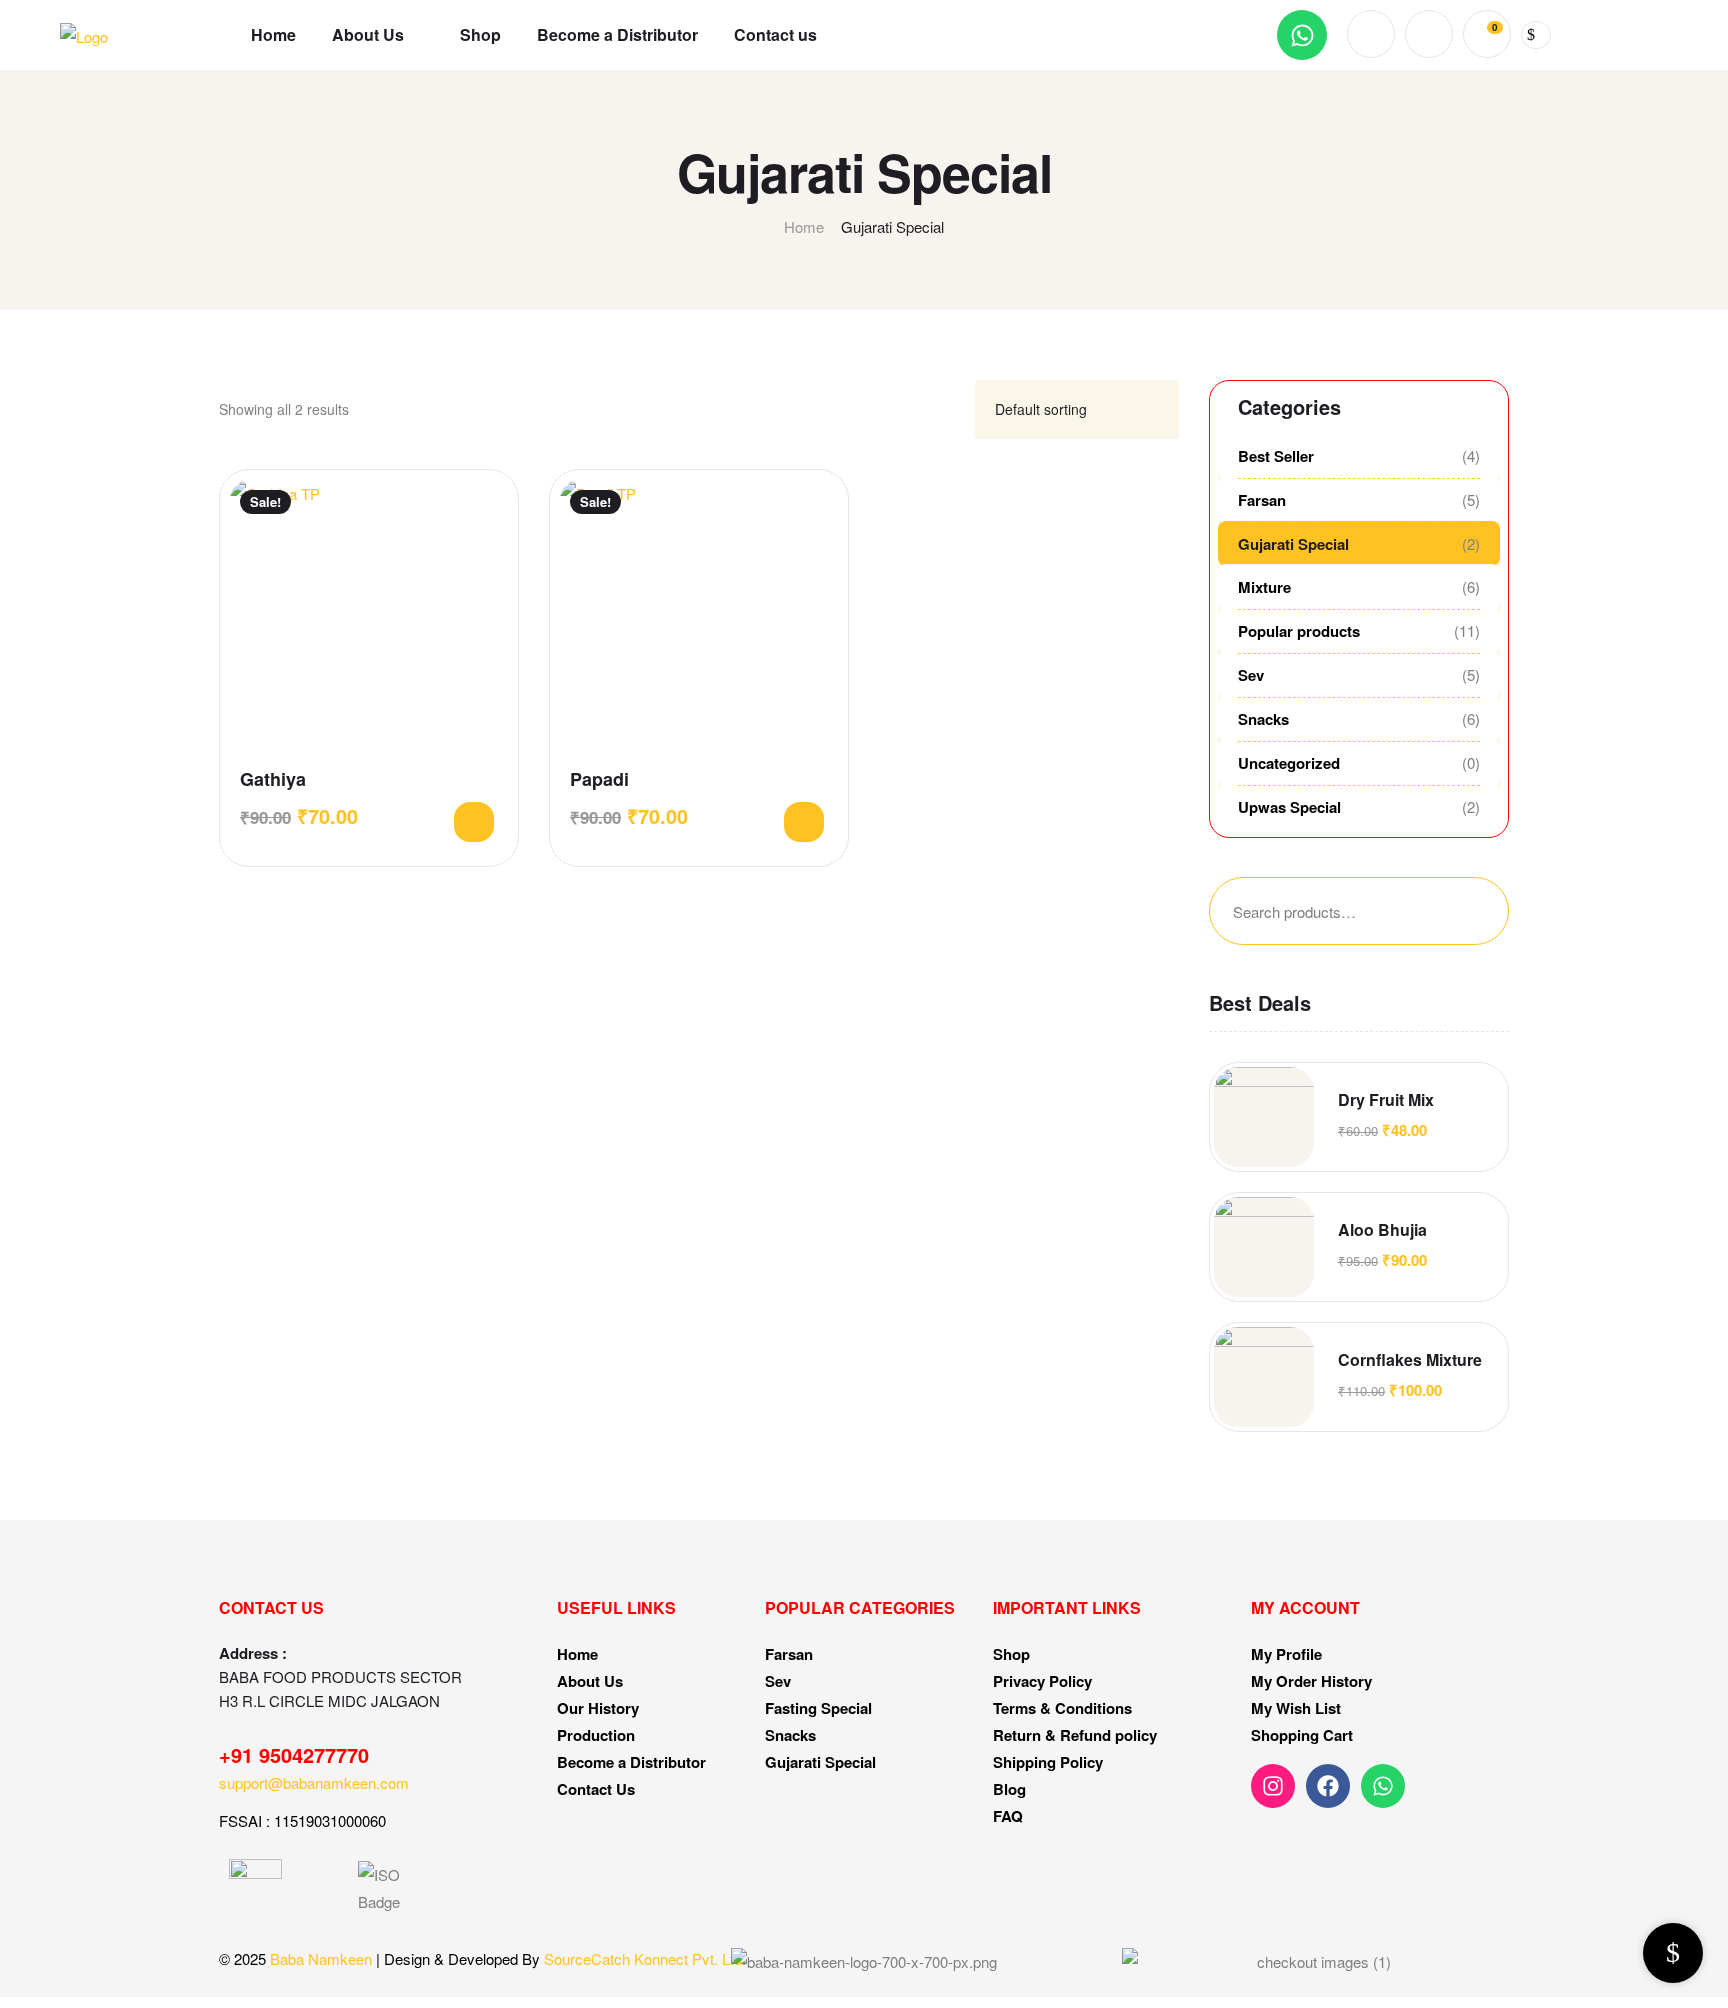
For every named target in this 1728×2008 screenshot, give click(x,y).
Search (1459, 911)
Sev (1251, 675)
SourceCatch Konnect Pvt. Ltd (643, 1958)
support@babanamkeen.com (314, 1782)
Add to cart (474, 822)
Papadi (599, 779)
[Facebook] (1328, 1786)
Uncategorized (1289, 763)
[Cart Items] (1536, 35)
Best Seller (1276, 456)
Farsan (1262, 500)
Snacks (1263, 719)
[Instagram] (1273, 1786)
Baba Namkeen (321, 1958)
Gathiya (273, 779)
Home (804, 226)
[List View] (951, 409)
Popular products (1299, 631)
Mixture (1264, 587)
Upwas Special (1289, 807)
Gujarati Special (1293, 544)
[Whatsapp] (1302, 35)
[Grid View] (928, 409)
